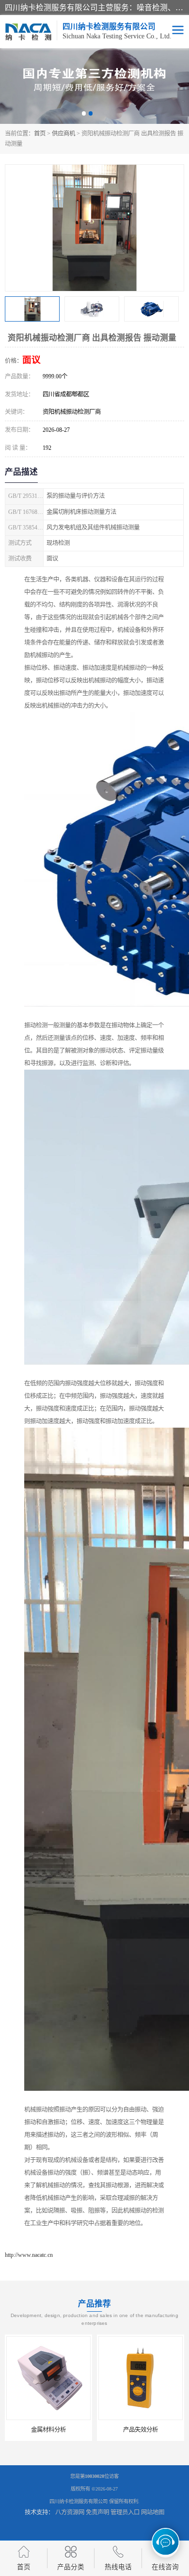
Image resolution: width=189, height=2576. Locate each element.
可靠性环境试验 (141, 2430)
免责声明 (97, 2512)
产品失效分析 (48, 2430)
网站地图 (153, 2512)
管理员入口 (125, 2512)
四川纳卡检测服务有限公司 (79, 2501)
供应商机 (63, 134)
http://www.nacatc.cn (29, 2255)
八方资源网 (70, 2512)
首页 (40, 134)
